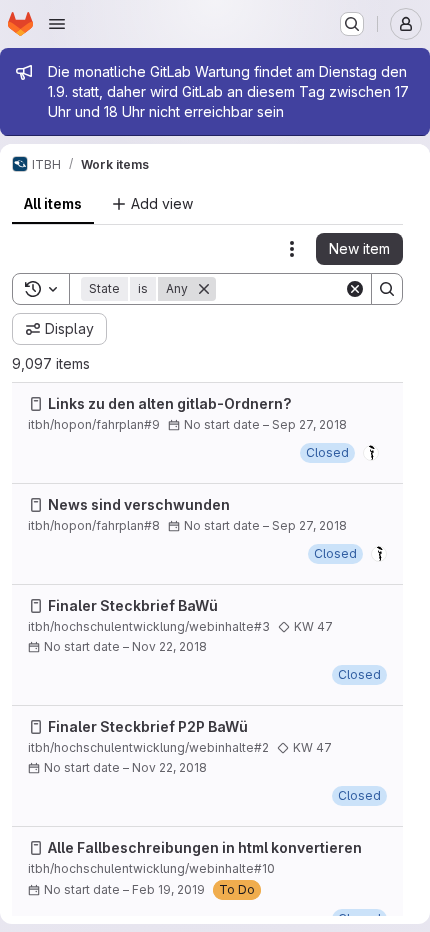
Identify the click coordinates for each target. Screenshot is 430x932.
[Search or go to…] (352, 24)
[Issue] (36, 404)
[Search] (387, 289)
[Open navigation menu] (57, 24)
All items (53, 203)
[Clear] (355, 289)
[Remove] (204, 289)
